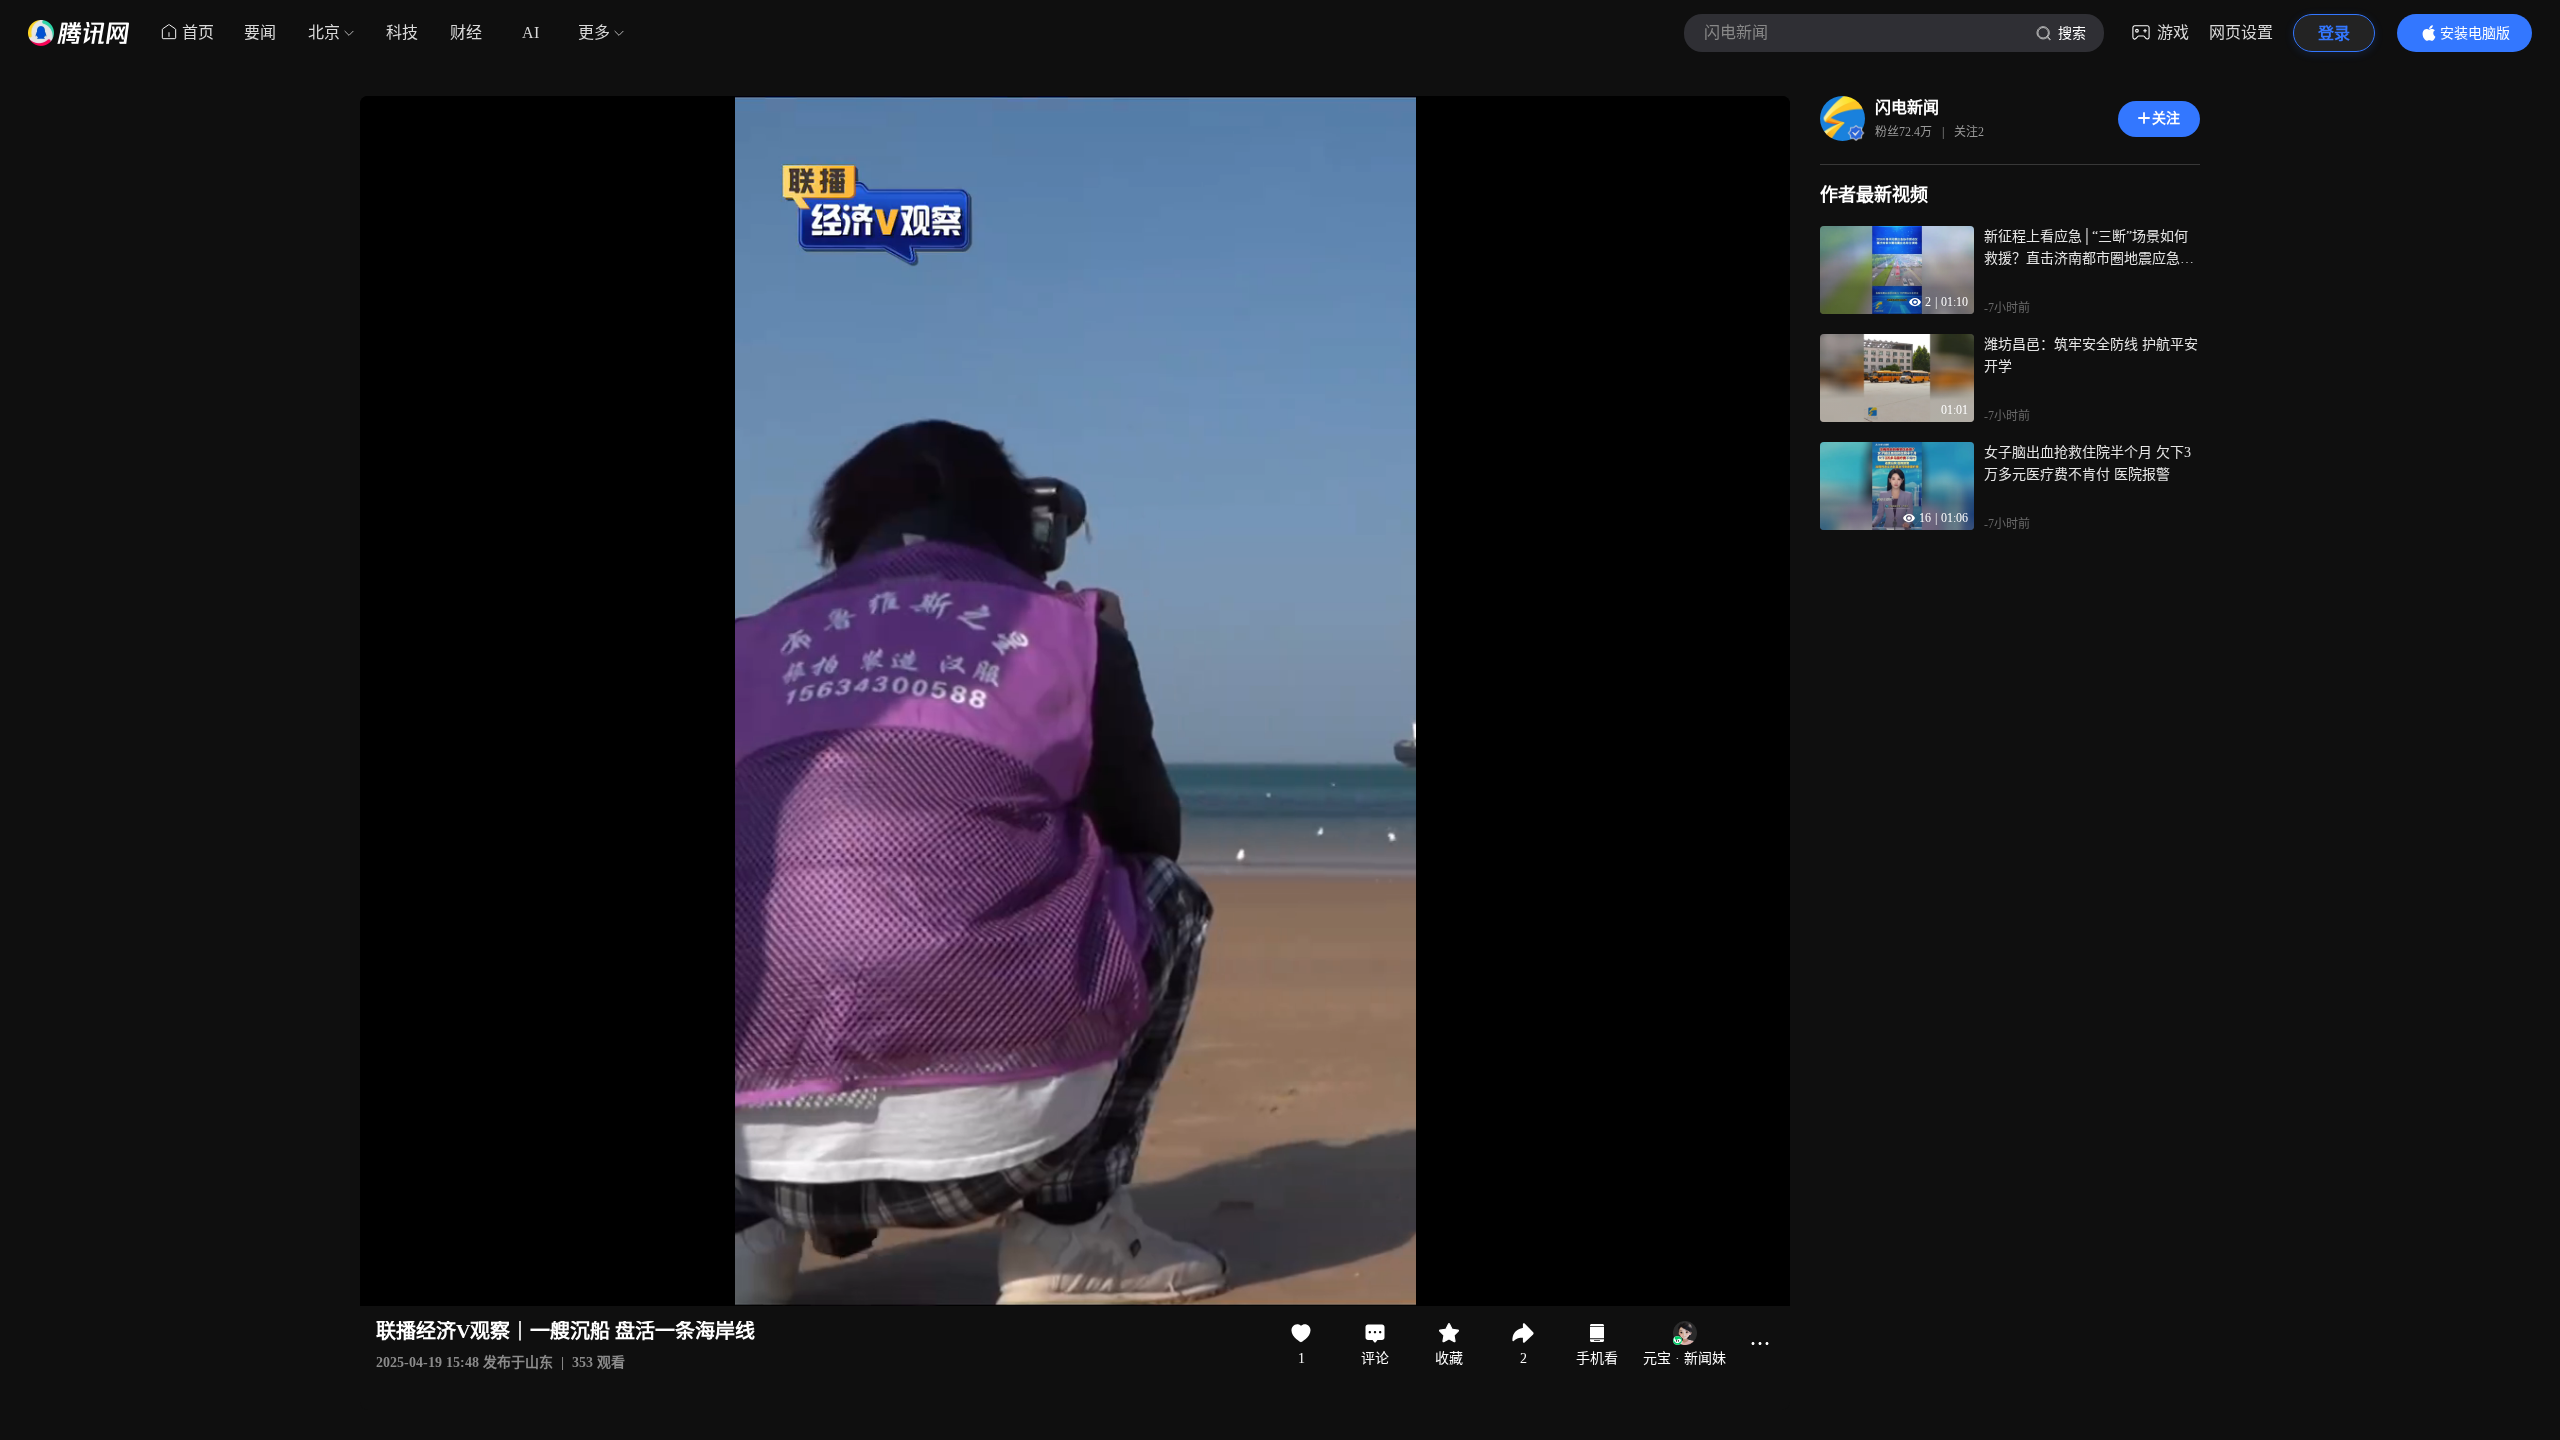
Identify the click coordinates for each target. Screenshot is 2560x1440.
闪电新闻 (1907, 107)
